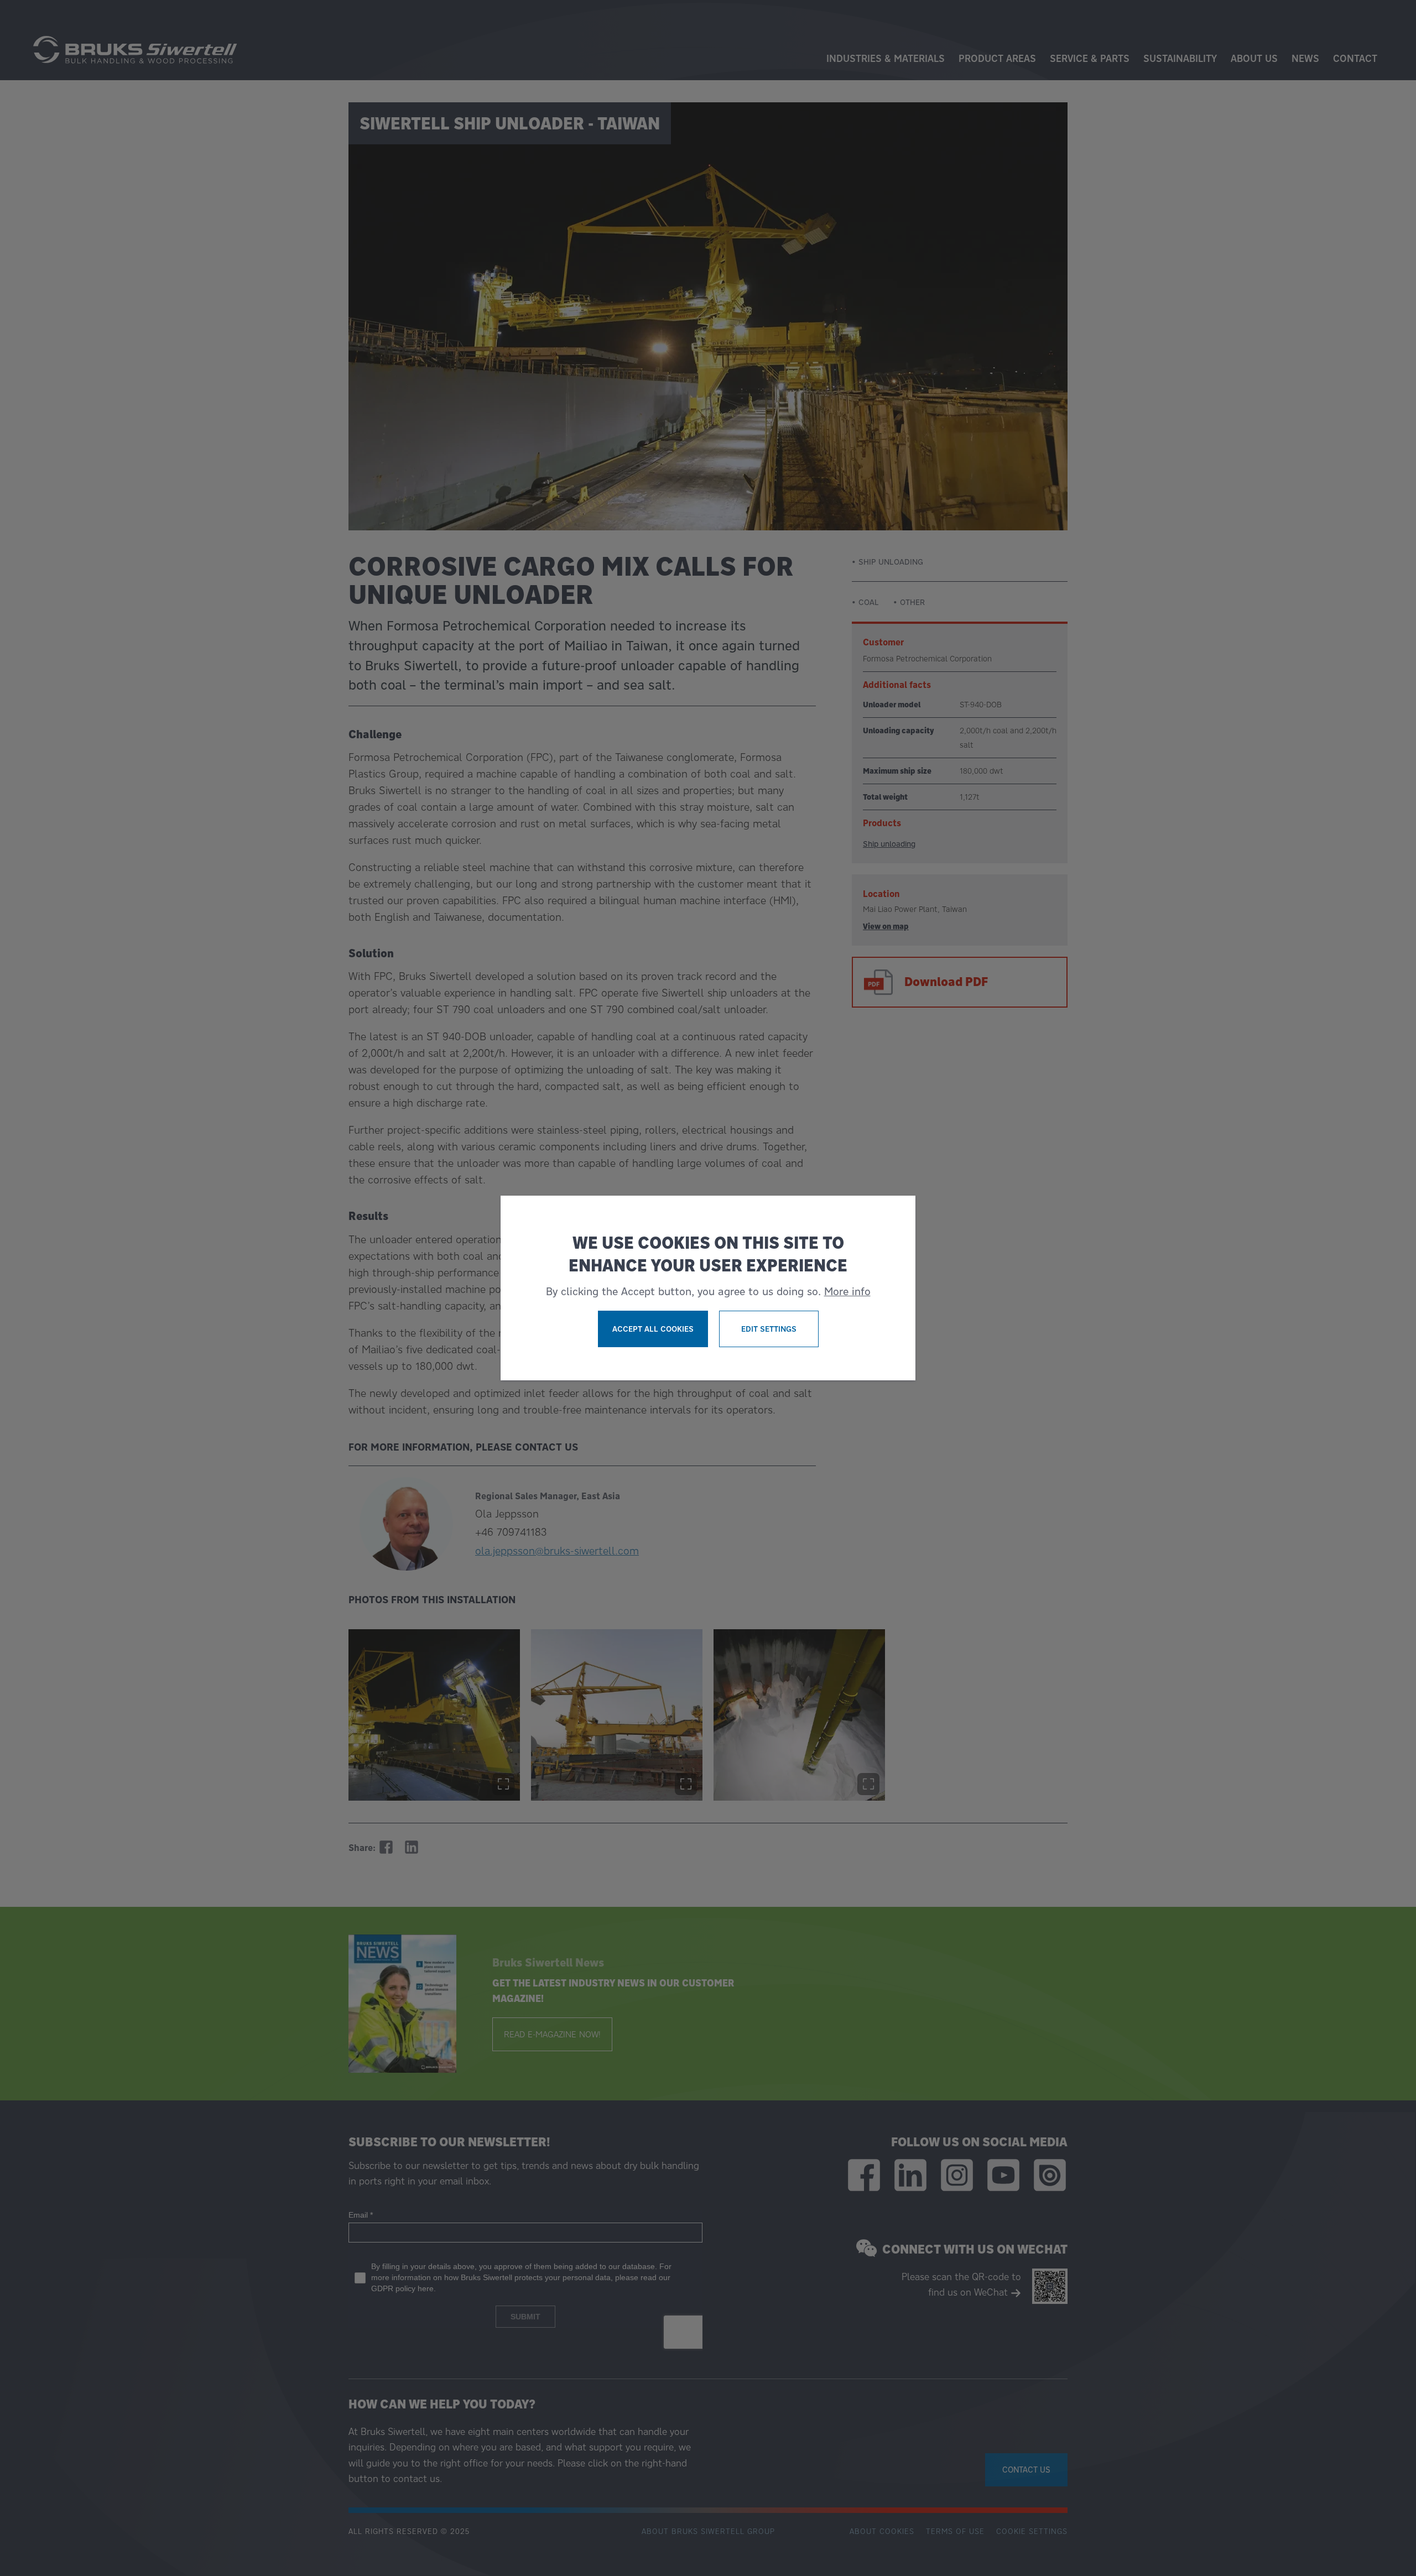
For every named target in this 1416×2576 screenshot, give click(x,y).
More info (847, 1291)
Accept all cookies (653, 1329)
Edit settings (769, 1329)
